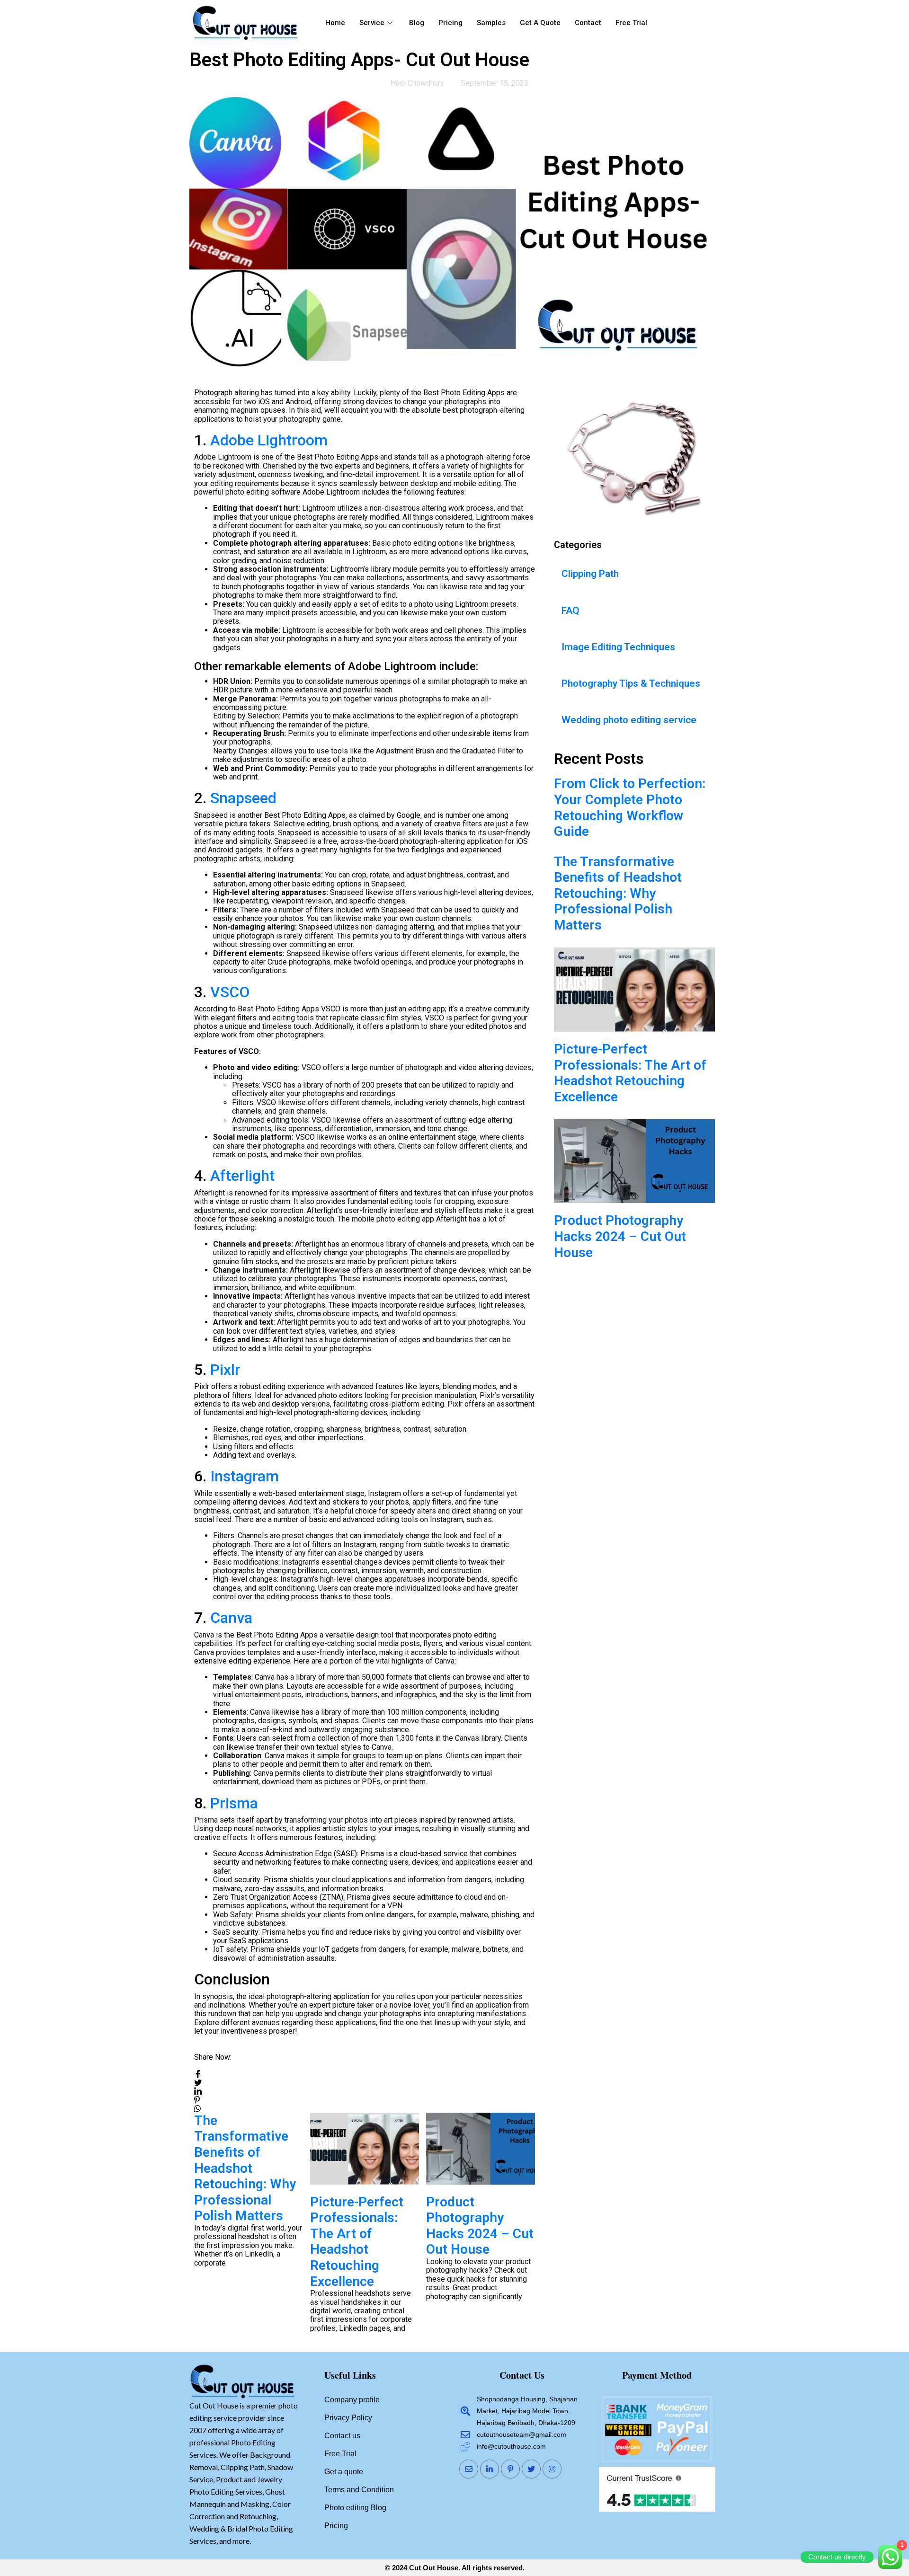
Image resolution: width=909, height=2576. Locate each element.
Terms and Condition (359, 2490)
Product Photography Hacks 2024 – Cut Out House (364, 2226)
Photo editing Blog (355, 2508)
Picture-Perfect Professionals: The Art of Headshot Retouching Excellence (241, 2242)
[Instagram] (552, 2469)
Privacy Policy (348, 2418)
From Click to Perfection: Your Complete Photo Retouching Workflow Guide (630, 807)
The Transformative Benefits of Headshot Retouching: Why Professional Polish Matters (618, 893)
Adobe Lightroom (269, 440)
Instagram (245, 1476)
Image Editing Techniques (618, 647)
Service (372, 23)
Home (335, 23)
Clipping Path (590, 574)
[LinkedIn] (490, 2469)
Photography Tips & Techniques (631, 683)
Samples (491, 23)
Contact (588, 23)
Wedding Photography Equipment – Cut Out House (477, 2226)
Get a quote (540, 23)
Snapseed (243, 798)
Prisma (234, 1803)
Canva (231, 1618)
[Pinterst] (510, 2469)
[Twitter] (531, 2469)
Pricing (450, 23)
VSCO (230, 992)
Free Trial (631, 23)
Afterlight (242, 1176)
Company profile (352, 2400)
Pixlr (225, 1370)
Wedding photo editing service (629, 720)
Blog (417, 23)
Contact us (342, 2436)
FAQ (570, 611)
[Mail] (469, 2469)
